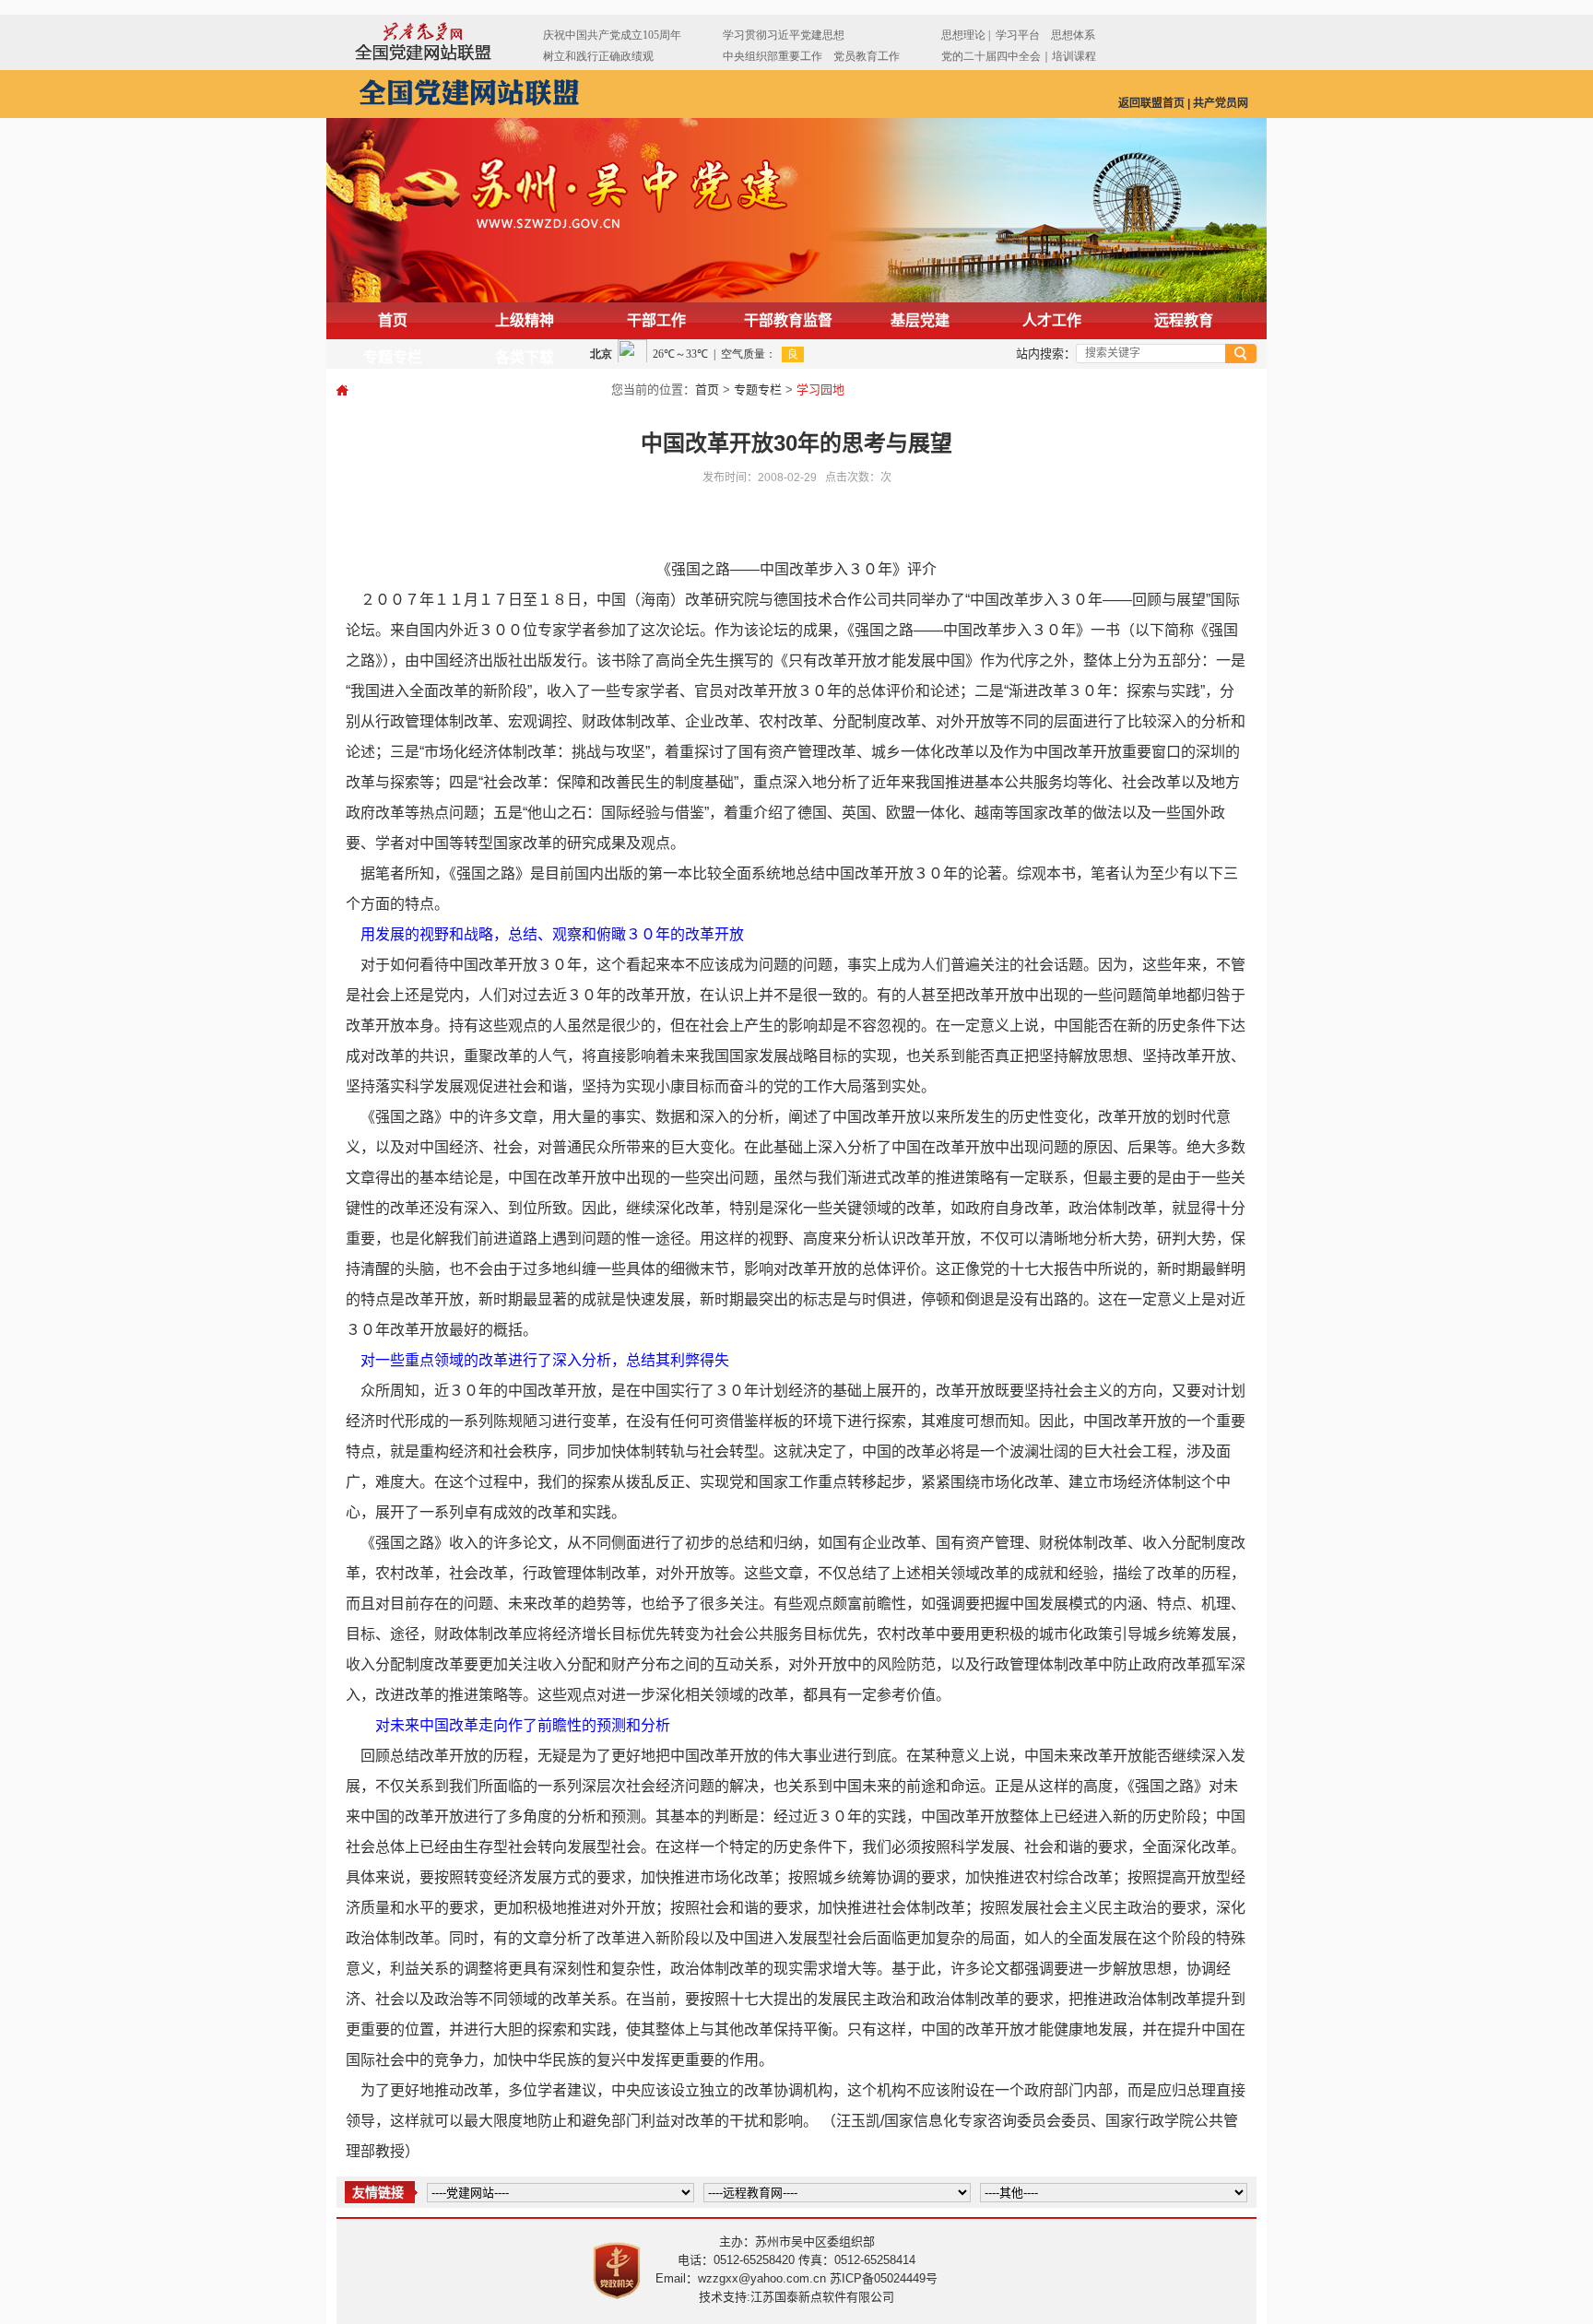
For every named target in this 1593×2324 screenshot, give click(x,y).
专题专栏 (393, 357)
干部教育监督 (788, 320)
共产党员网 (1221, 103)
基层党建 (920, 320)
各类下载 (525, 357)
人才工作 (1052, 320)
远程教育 (1184, 320)
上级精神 (525, 320)
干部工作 (656, 320)
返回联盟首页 (1151, 103)
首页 (393, 320)
